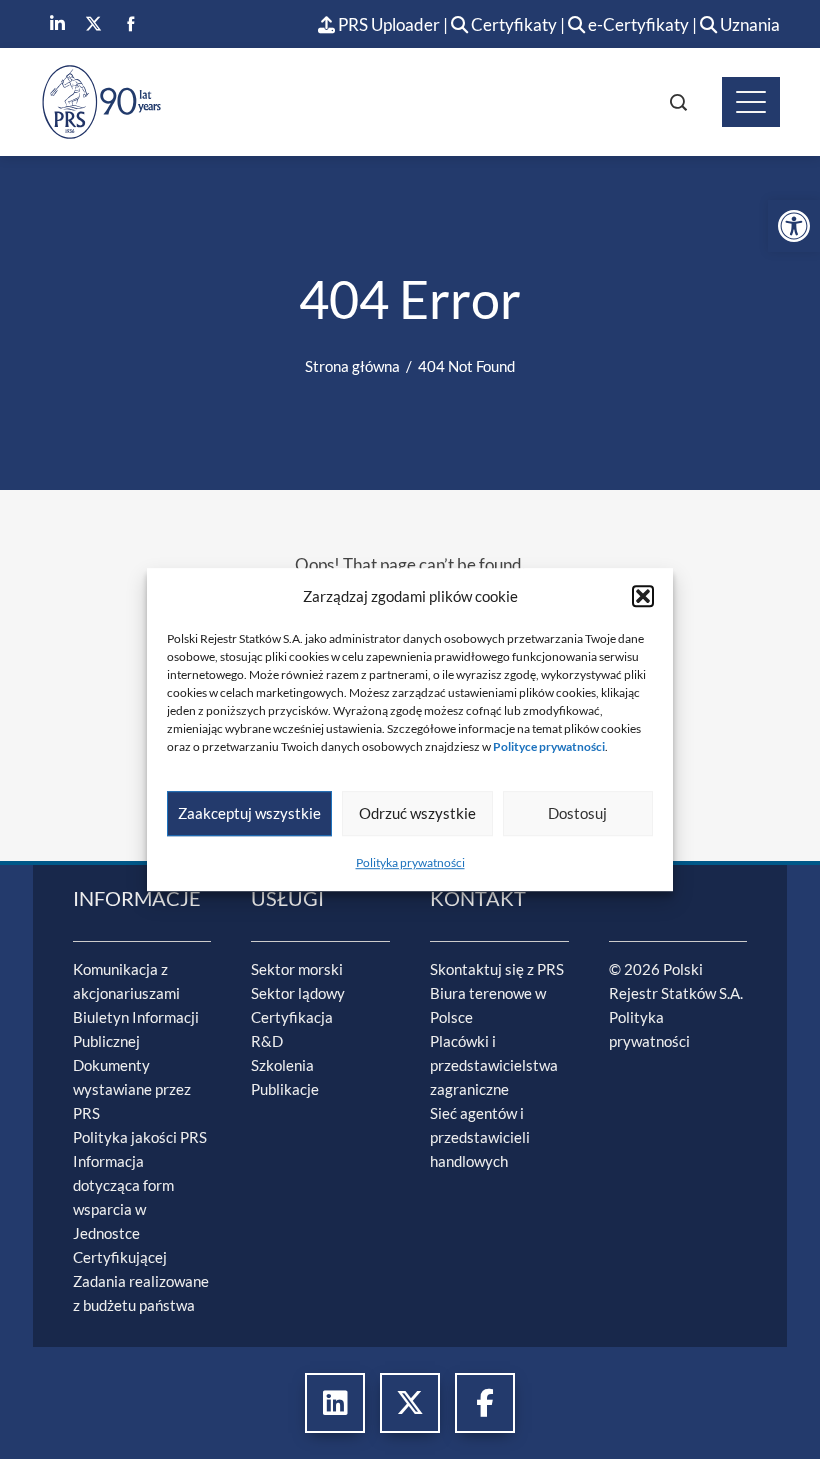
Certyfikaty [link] (514, 24)
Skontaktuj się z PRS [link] (497, 969)
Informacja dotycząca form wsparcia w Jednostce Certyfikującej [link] (123, 1209)
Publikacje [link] (285, 1089)
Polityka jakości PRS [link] (140, 1137)
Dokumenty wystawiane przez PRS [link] (132, 1089)
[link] (794, 226)
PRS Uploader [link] (387, 24)
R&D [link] (267, 1041)
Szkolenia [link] (282, 1065)
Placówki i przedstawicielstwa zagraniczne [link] (494, 1065)
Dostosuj (577, 813)
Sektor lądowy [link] (298, 993)
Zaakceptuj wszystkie (249, 813)
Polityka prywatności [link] (410, 862)
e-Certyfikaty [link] (637, 24)
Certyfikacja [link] (292, 1017)
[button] (643, 596)
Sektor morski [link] (297, 969)
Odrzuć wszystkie (417, 813)
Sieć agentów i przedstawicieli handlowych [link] (480, 1137)
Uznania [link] (748, 24)
